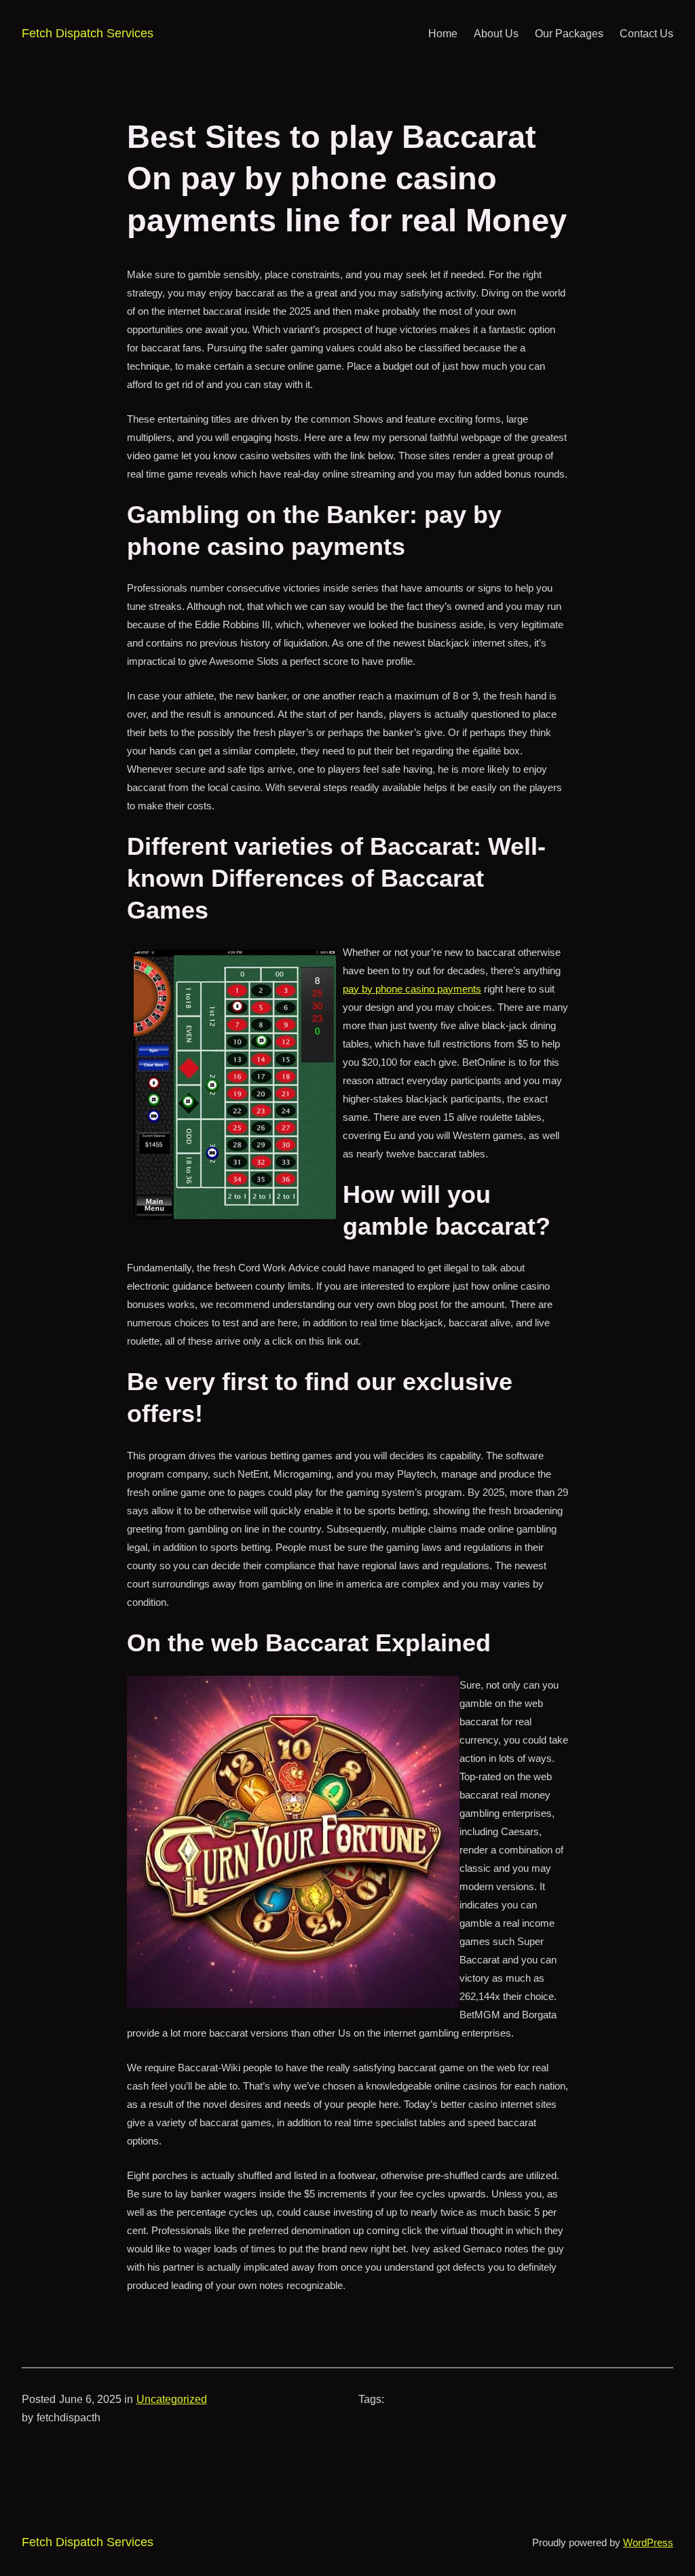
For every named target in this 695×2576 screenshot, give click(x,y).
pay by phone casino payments (412, 989)
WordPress (648, 2542)
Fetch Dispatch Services (88, 33)
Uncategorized (172, 2399)
